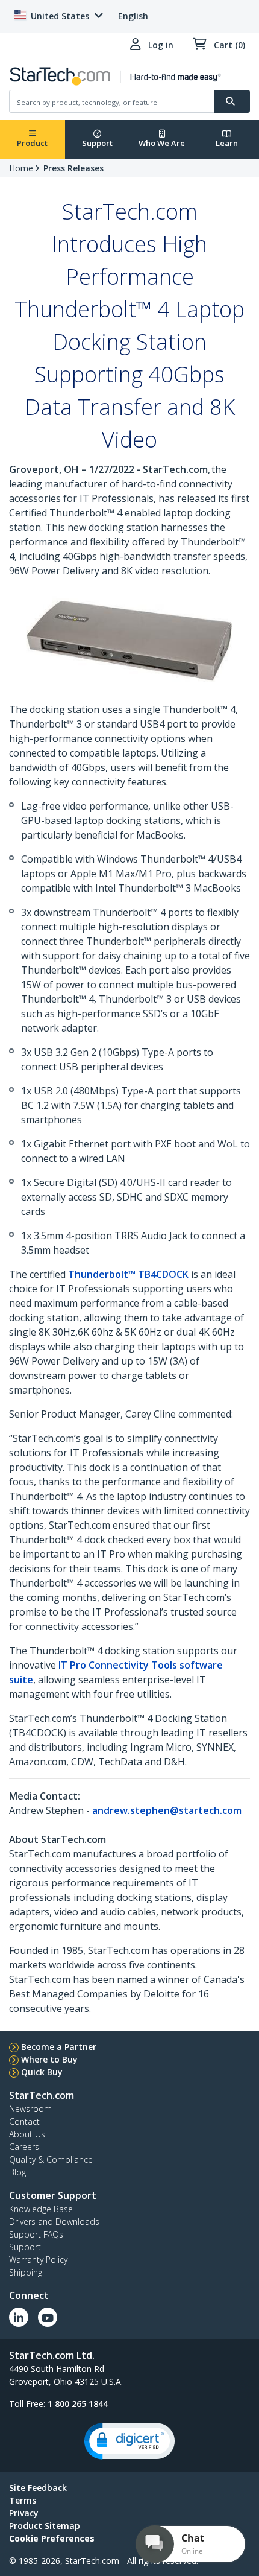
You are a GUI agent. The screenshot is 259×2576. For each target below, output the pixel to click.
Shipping (26, 2272)
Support (97, 143)
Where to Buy (49, 2059)
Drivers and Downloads (54, 2222)
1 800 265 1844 (78, 2404)
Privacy (24, 2513)
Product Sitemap (45, 2526)
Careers (24, 2147)
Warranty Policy (38, 2260)
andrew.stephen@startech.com (167, 1810)
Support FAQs (36, 2234)
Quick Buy (42, 2072)
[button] (129, 2441)
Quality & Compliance (51, 2159)
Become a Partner (59, 2047)
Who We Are (162, 143)
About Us (27, 2134)
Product (32, 143)
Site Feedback (38, 2488)
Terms (23, 2500)
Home (21, 168)
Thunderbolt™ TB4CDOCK (128, 1274)
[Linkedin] (19, 2317)
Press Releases (73, 168)
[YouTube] (48, 2317)
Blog (17, 2172)
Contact (24, 2121)
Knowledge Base (41, 2209)
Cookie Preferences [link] (52, 2538)
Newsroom (30, 2109)
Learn (227, 143)
